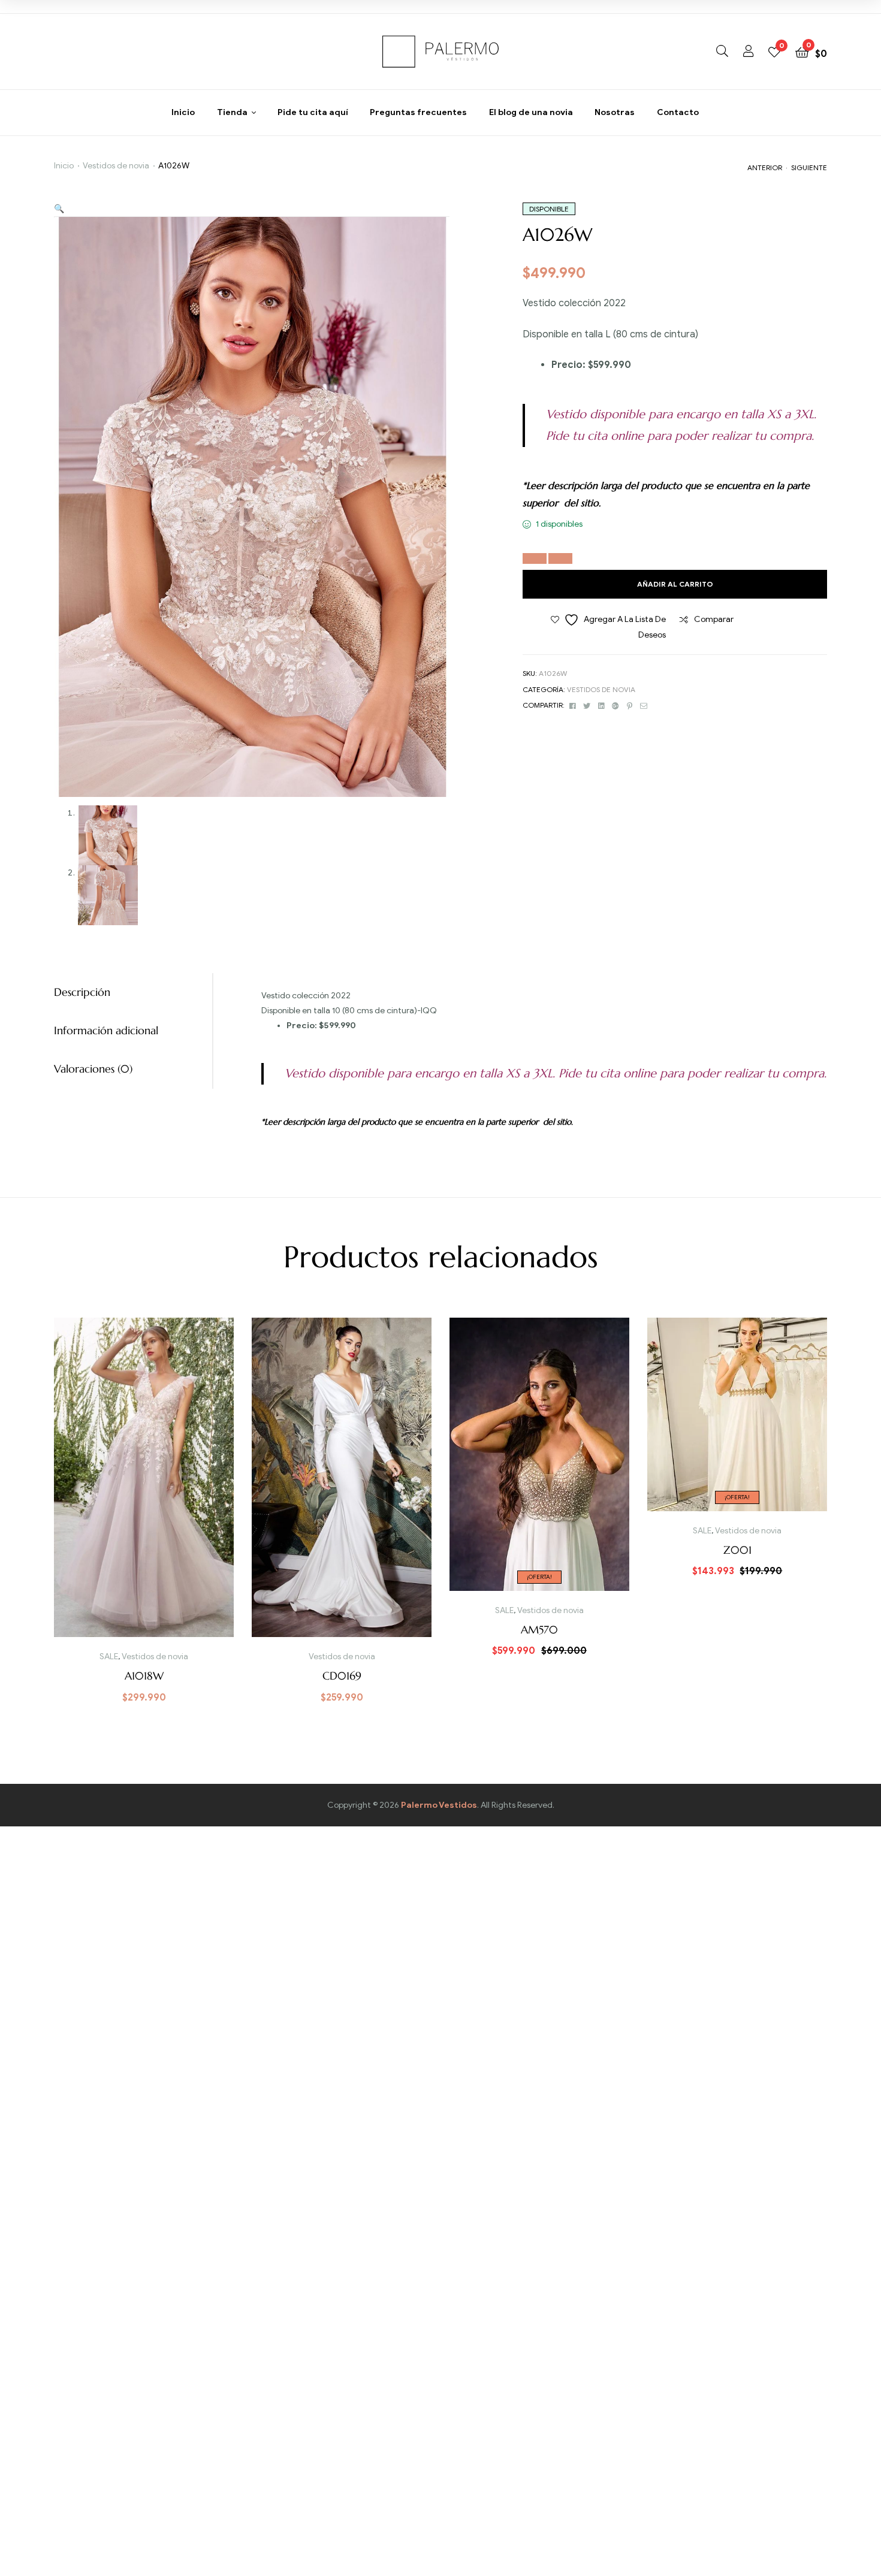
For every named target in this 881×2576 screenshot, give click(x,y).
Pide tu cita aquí (313, 112)
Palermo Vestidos (439, 1805)
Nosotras (615, 112)
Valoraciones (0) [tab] (93, 1069)
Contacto (678, 112)
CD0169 (342, 1676)
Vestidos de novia (116, 166)
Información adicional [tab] (106, 1030)
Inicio (183, 112)
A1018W (144, 1676)
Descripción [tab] (82, 992)
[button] (59, 209)
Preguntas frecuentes (418, 112)
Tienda (232, 112)
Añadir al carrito (675, 584)
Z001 (737, 1550)
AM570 (539, 1630)
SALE (109, 1657)
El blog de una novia (531, 112)
